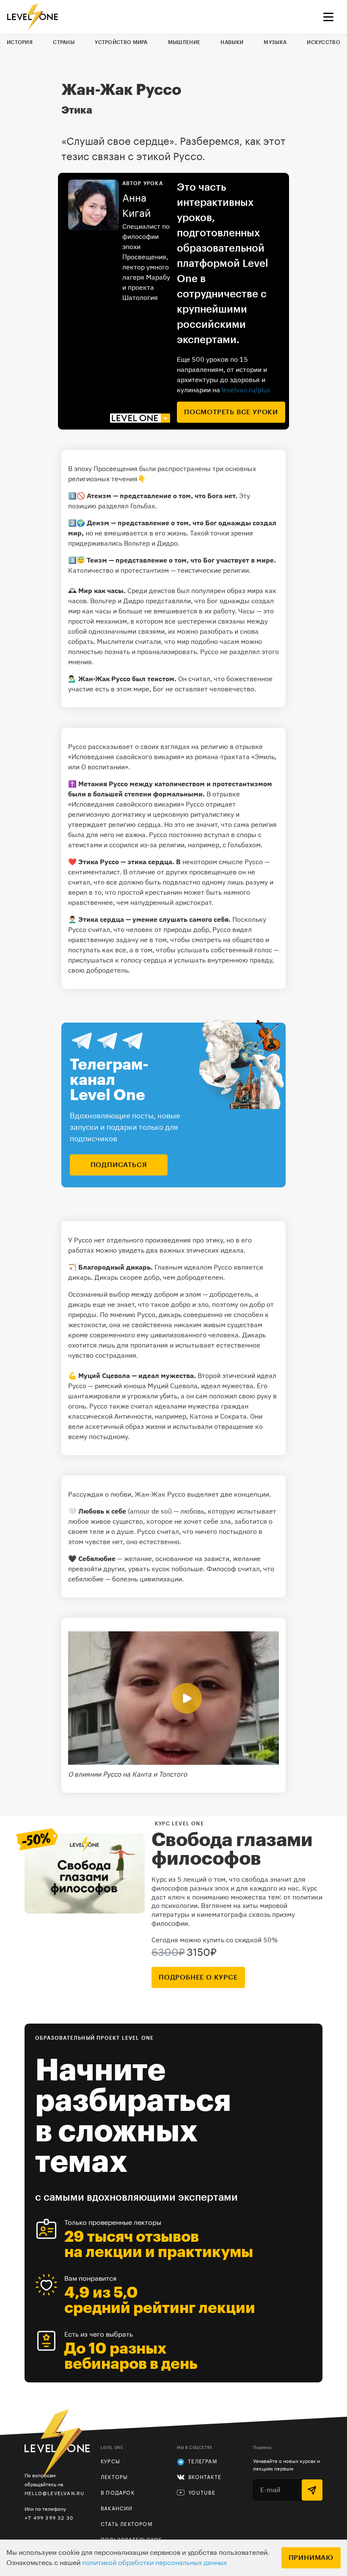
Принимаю (311, 2558)
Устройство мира (121, 42)
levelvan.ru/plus (246, 390)
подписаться (119, 1165)
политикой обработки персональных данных (154, 2563)
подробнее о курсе (198, 1977)
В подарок (118, 2493)
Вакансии (117, 2509)
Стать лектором (127, 2524)
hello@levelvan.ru (54, 2493)
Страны (64, 42)
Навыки (232, 42)
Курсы (110, 2462)
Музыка (275, 42)
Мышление (184, 42)
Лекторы (114, 2477)
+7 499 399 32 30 (49, 2518)
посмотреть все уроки (231, 412)
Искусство (324, 42)
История (20, 42)
